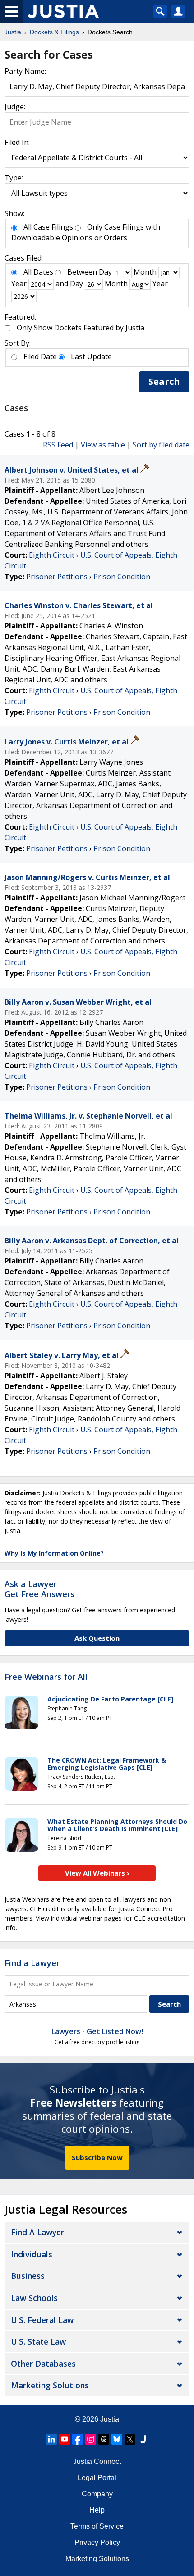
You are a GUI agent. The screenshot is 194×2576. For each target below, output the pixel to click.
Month (145, 272)
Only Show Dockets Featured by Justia (81, 328)
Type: (14, 178)
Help (97, 2510)
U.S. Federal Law (42, 2320)
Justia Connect (97, 2461)
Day (105, 272)
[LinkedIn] (51, 2439)
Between (82, 272)
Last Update (91, 356)
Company (97, 2494)
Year (19, 284)
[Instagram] (91, 2439)
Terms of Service (97, 2526)
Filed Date (40, 356)
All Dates (38, 272)
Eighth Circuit (52, 555)
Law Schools (34, 2298)
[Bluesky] (117, 2439)
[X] (130, 2439)
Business (28, 2276)
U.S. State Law (38, 2341)
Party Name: (25, 71)
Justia (110, 2419)
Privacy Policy (97, 2542)
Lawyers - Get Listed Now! (97, 2031)
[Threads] (104, 2439)
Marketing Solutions (50, 2385)
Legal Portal (97, 2478)
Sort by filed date (161, 445)
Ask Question (97, 1638)
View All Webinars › (97, 1873)
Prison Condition (122, 577)
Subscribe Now (97, 2157)
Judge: (15, 107)
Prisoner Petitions (57, 577)
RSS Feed (58, 445)
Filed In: (17, 142)
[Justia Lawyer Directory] (143, 2439)
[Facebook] (78, 2439)
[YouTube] (65, 2439)
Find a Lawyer (32, 1963)
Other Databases (43, 2364)
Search (164, 381)
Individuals (32, 2254)
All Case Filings (48, 227)
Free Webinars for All (46, 1677)
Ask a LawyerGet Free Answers (39, 1589)
